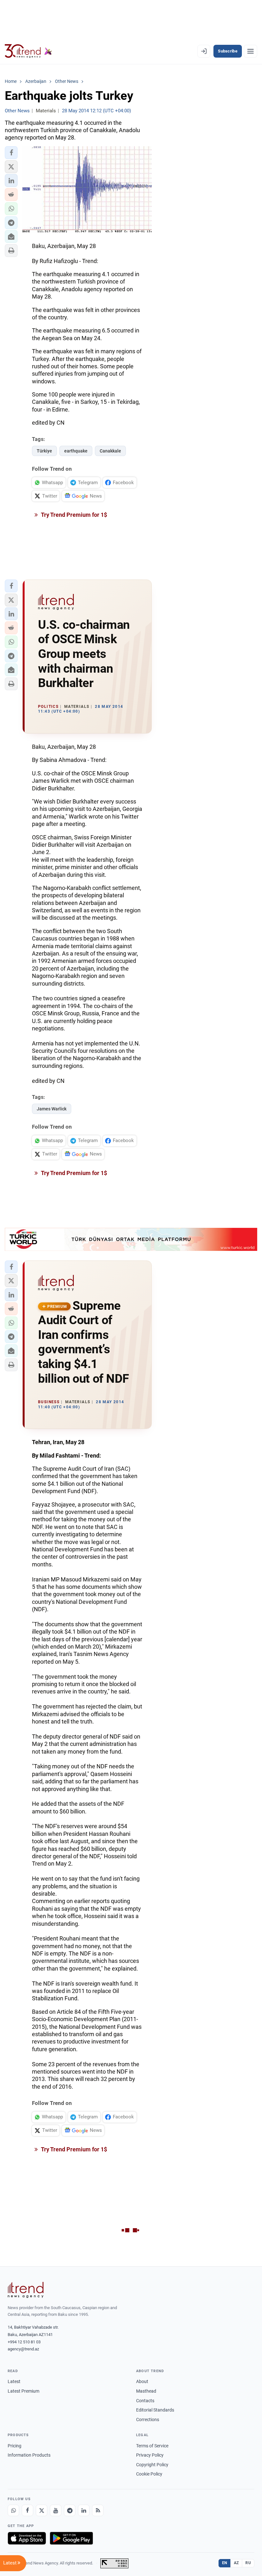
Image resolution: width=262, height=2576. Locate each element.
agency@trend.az (23, 2349)
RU (248, 2563)
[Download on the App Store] (27, 2538)
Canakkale (110, 451)
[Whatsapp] (13, 2510)
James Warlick (52, 1109)
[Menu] (250, 51)
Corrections (148, 2420)
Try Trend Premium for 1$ (73, 515)
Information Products (29, 2455)
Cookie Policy (149, 2474)
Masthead (146, 2391)
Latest (14, 2381)
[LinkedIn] (84, 2510)
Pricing (15, 2446)
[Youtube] (56, 2510)
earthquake (76, 451)
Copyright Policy (152, 2465)
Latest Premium (23, 2391)
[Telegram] (70, 2510)
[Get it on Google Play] (71, 2538)
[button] (11, 153)
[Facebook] (27, 2510)
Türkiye (44, 451)
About (142, 2381)
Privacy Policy (150, 2455)
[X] (42, 2510)
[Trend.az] (28, 51)
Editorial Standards (155, 2410)
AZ (236, 2563)
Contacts (145, 2401)
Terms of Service (152, 2446)
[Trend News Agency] (26, 2290)
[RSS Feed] (98, 2510)
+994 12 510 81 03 (24, 2342)
